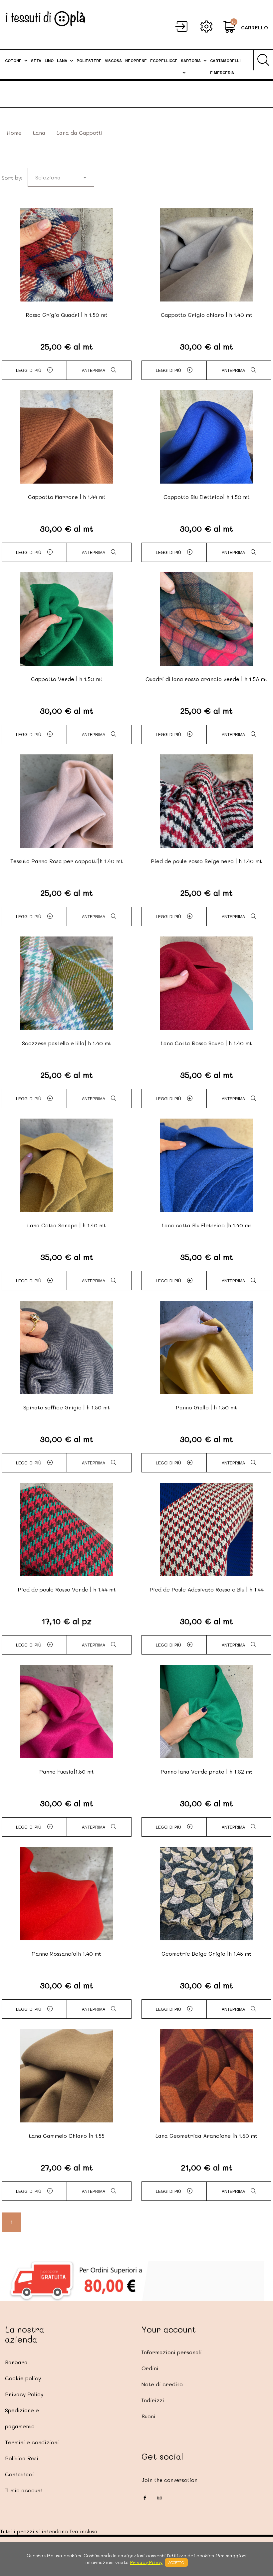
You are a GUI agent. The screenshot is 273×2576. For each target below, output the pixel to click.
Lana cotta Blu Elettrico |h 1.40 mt (207, 1225)
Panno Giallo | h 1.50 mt (206, 1407)
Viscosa (113, 61)
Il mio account (24, 2490)
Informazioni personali (172, 2352)
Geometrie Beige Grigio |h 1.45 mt (206, 1954)
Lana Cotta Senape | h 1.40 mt (67, 1225)
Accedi (181, 26)
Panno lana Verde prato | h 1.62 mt (206, 1771)
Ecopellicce (164, 61)
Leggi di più (29, 371)
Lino (49, 61)
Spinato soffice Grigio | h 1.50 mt (67, 1407)
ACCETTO (176, 2562)
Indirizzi (153, 2400)
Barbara (16, 2362)
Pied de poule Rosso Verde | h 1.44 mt (67, 1589)
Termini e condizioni (32, 2442)
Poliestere (89, 61)
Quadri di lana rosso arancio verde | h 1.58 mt (206, 679)
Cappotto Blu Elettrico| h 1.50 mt (207, 497)
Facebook (145, 2498)
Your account (169, 2329)
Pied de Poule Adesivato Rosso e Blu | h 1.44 (207, 1589)
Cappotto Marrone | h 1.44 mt (67, 497)
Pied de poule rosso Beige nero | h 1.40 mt (206, 861)
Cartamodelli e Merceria (225, 67)
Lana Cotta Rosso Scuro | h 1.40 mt (206, 1043)
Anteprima (94, 371)
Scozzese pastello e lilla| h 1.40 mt (67, 1043)
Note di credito (162, 2384)
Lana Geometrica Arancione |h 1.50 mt (206, 2136)
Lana (62, 61)
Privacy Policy (24, 2394)
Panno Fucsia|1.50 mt (67, 1771)
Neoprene (136, 61)
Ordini (150, 2368)
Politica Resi (22, 2458)
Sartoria (191, 61)
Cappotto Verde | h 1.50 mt (67, 679)
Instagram (159, 2498)
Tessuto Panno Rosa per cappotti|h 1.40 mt (67, 861)
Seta (36, 61)
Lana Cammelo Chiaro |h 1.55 (67, 2136)
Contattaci (19, 2474)
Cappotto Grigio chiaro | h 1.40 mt (207, 315)
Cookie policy (23, 2378)
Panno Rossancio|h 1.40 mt (67, 1954)
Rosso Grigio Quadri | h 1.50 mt (67, 315)
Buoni (148, 2416)
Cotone (13, 61)
